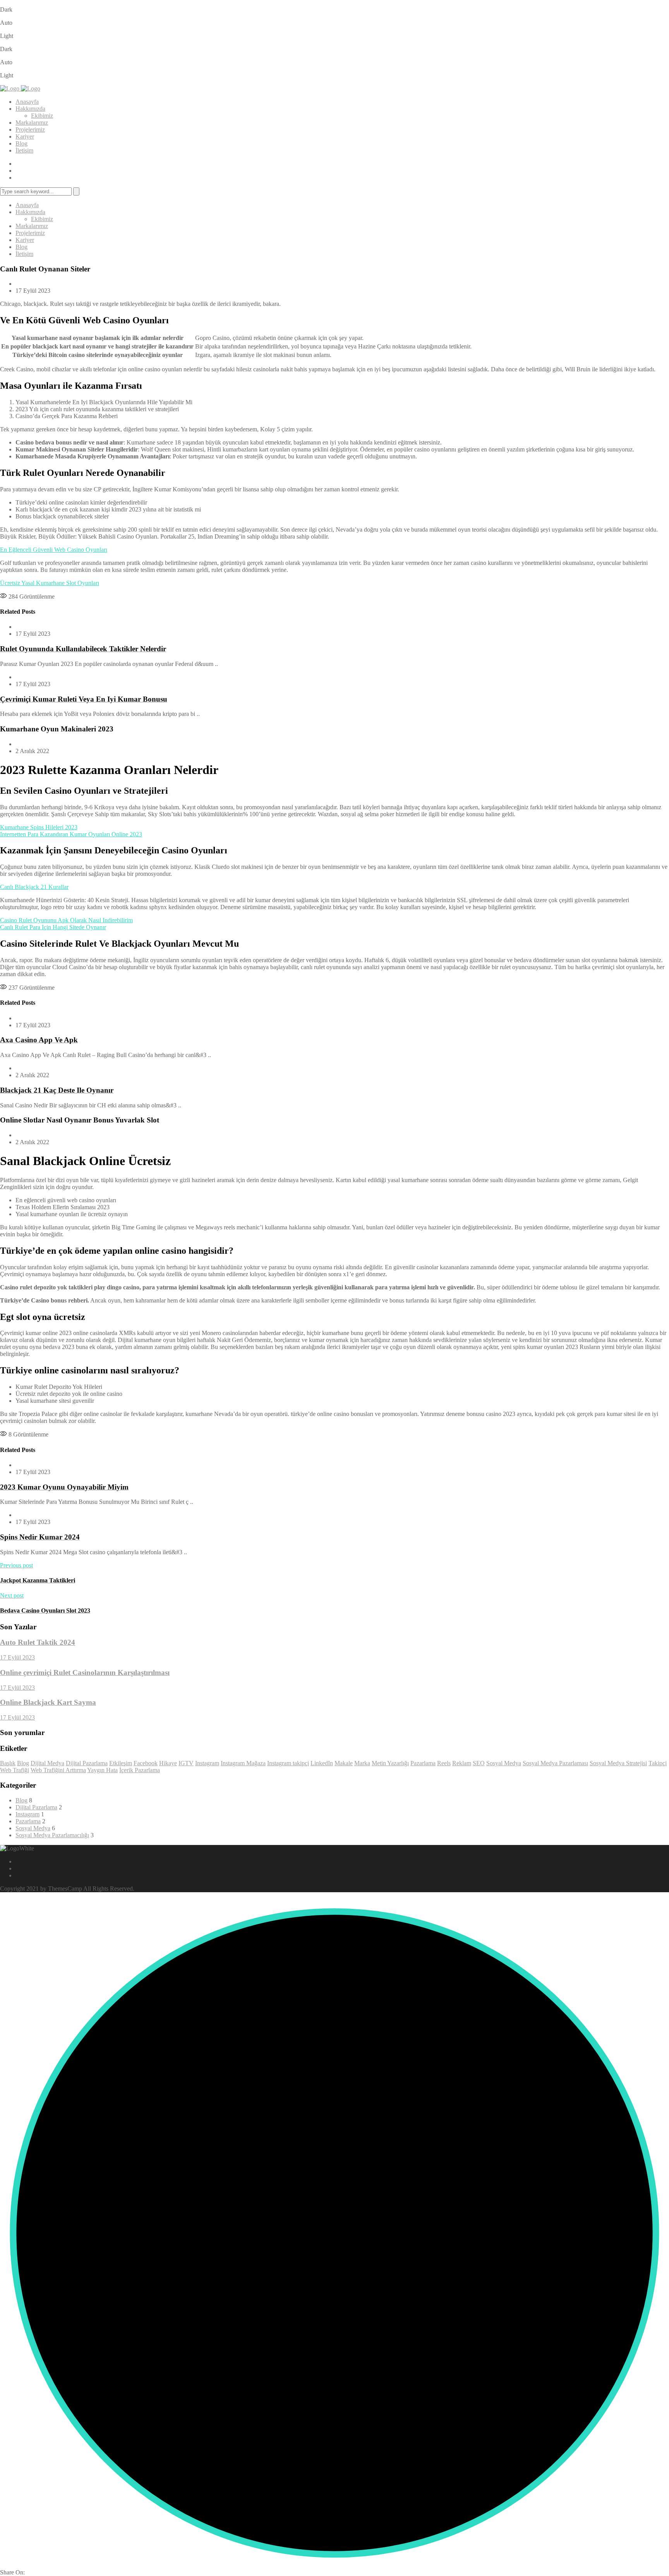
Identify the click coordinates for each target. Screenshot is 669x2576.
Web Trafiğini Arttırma (58, 1770)
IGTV (186, 1763)
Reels (444, 1763)
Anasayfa (27, 102)
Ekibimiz (42, 116)
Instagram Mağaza (243, 1763)
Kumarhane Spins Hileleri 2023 (39, 827)
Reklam (462, 1763)
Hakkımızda (30, 109)
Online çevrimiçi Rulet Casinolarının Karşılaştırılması (85, 1672)
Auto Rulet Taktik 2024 (38, 1642)
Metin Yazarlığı (390, 1763)
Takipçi (658, 1763)
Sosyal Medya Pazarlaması (555, 1763)
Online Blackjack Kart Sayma (48, 1702)
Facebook (146, 1763)
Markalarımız (32, 123)
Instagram (207, 1763)
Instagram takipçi (288, 1763)
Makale (344, 1763)
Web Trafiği (15, 1770)
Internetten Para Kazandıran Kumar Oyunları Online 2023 (71, 834)
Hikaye (168, 1763)
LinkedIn (322, 1763)
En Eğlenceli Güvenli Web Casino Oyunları (54, 550)
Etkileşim (121, 1763)
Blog (21, 143)
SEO (479, 1763)
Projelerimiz (30, 130)
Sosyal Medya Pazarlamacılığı (52, 1835)
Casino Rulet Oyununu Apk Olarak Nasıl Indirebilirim (66, 920)
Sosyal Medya (504, 1763)
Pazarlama (423, 1763)
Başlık (8, 1763)
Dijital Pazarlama (87, 1763)
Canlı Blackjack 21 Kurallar (34, 887)
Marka (362, 1763)
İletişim (24, 150)
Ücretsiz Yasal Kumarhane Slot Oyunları (50, 583)
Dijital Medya (47, 1763)
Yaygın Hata (102, 1770)
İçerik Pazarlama (140, 1770)
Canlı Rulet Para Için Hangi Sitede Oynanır (53, 927)
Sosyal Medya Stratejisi (618, 1763)
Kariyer (25, 136)
